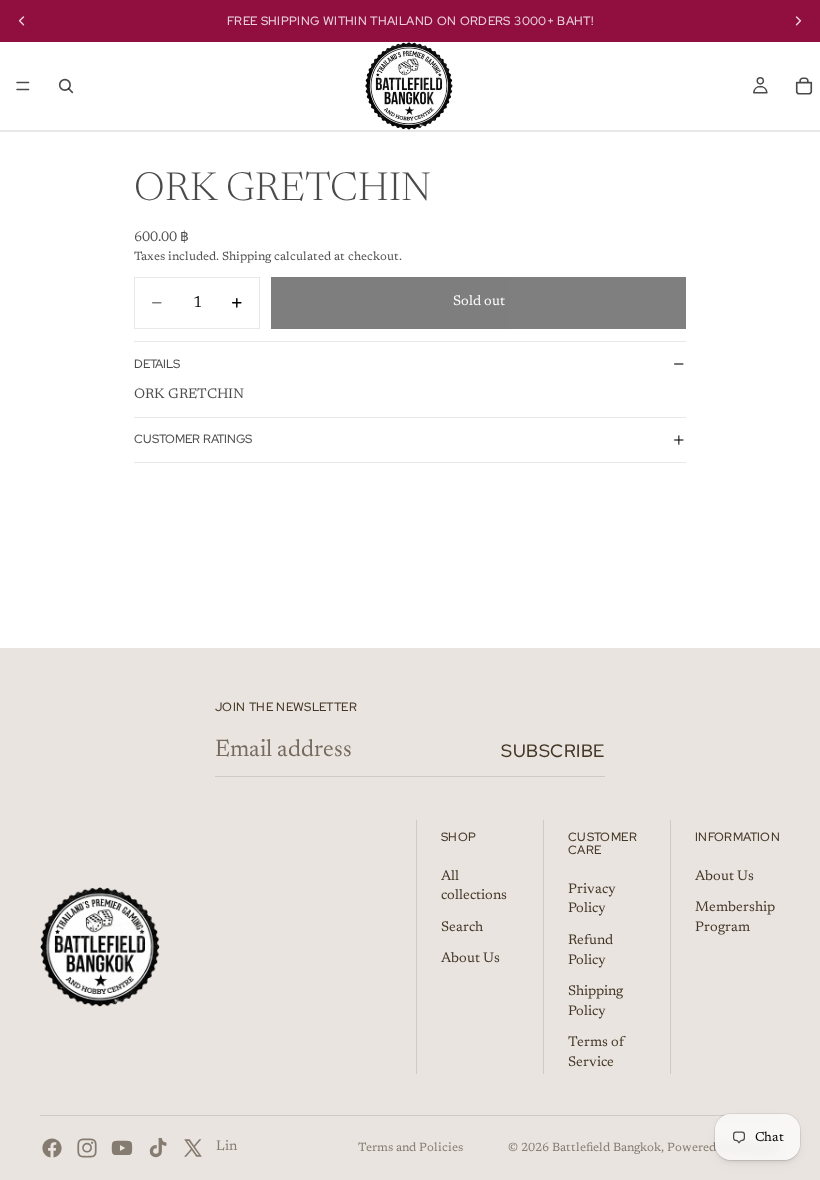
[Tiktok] (158, 1148)
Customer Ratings (193, 439)
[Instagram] (87, 1148)
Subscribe (553, 750)
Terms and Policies (410, 1148)
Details (157, 364)
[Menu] (23, 86)
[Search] (66, 86)
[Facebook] (52, 1148)
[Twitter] (193, 1148)
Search (462, 927)
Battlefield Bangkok (606, 1148)
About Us (470, 959)
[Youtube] (122, 1148)
